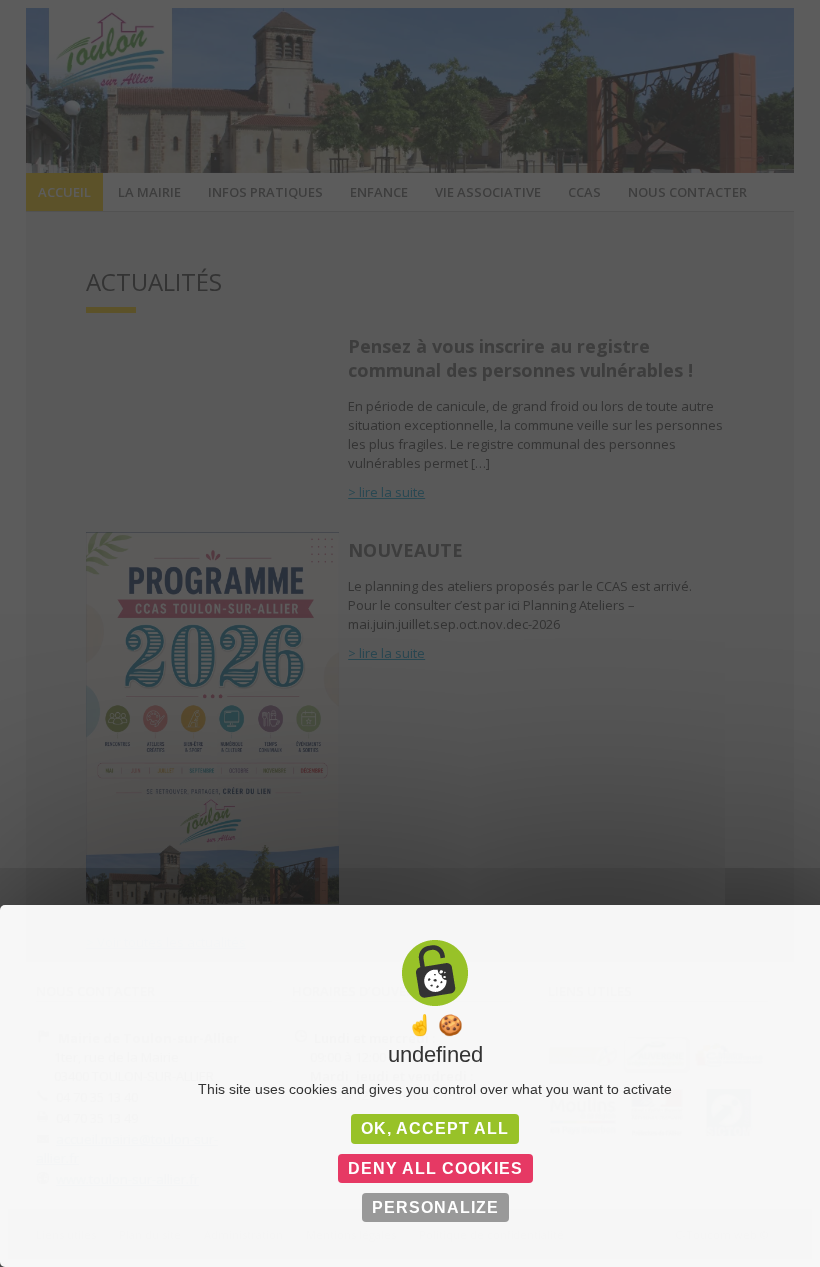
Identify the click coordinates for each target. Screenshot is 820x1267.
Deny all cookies (435, 1168)
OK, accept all (435, 1128)
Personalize (435, 1207)
